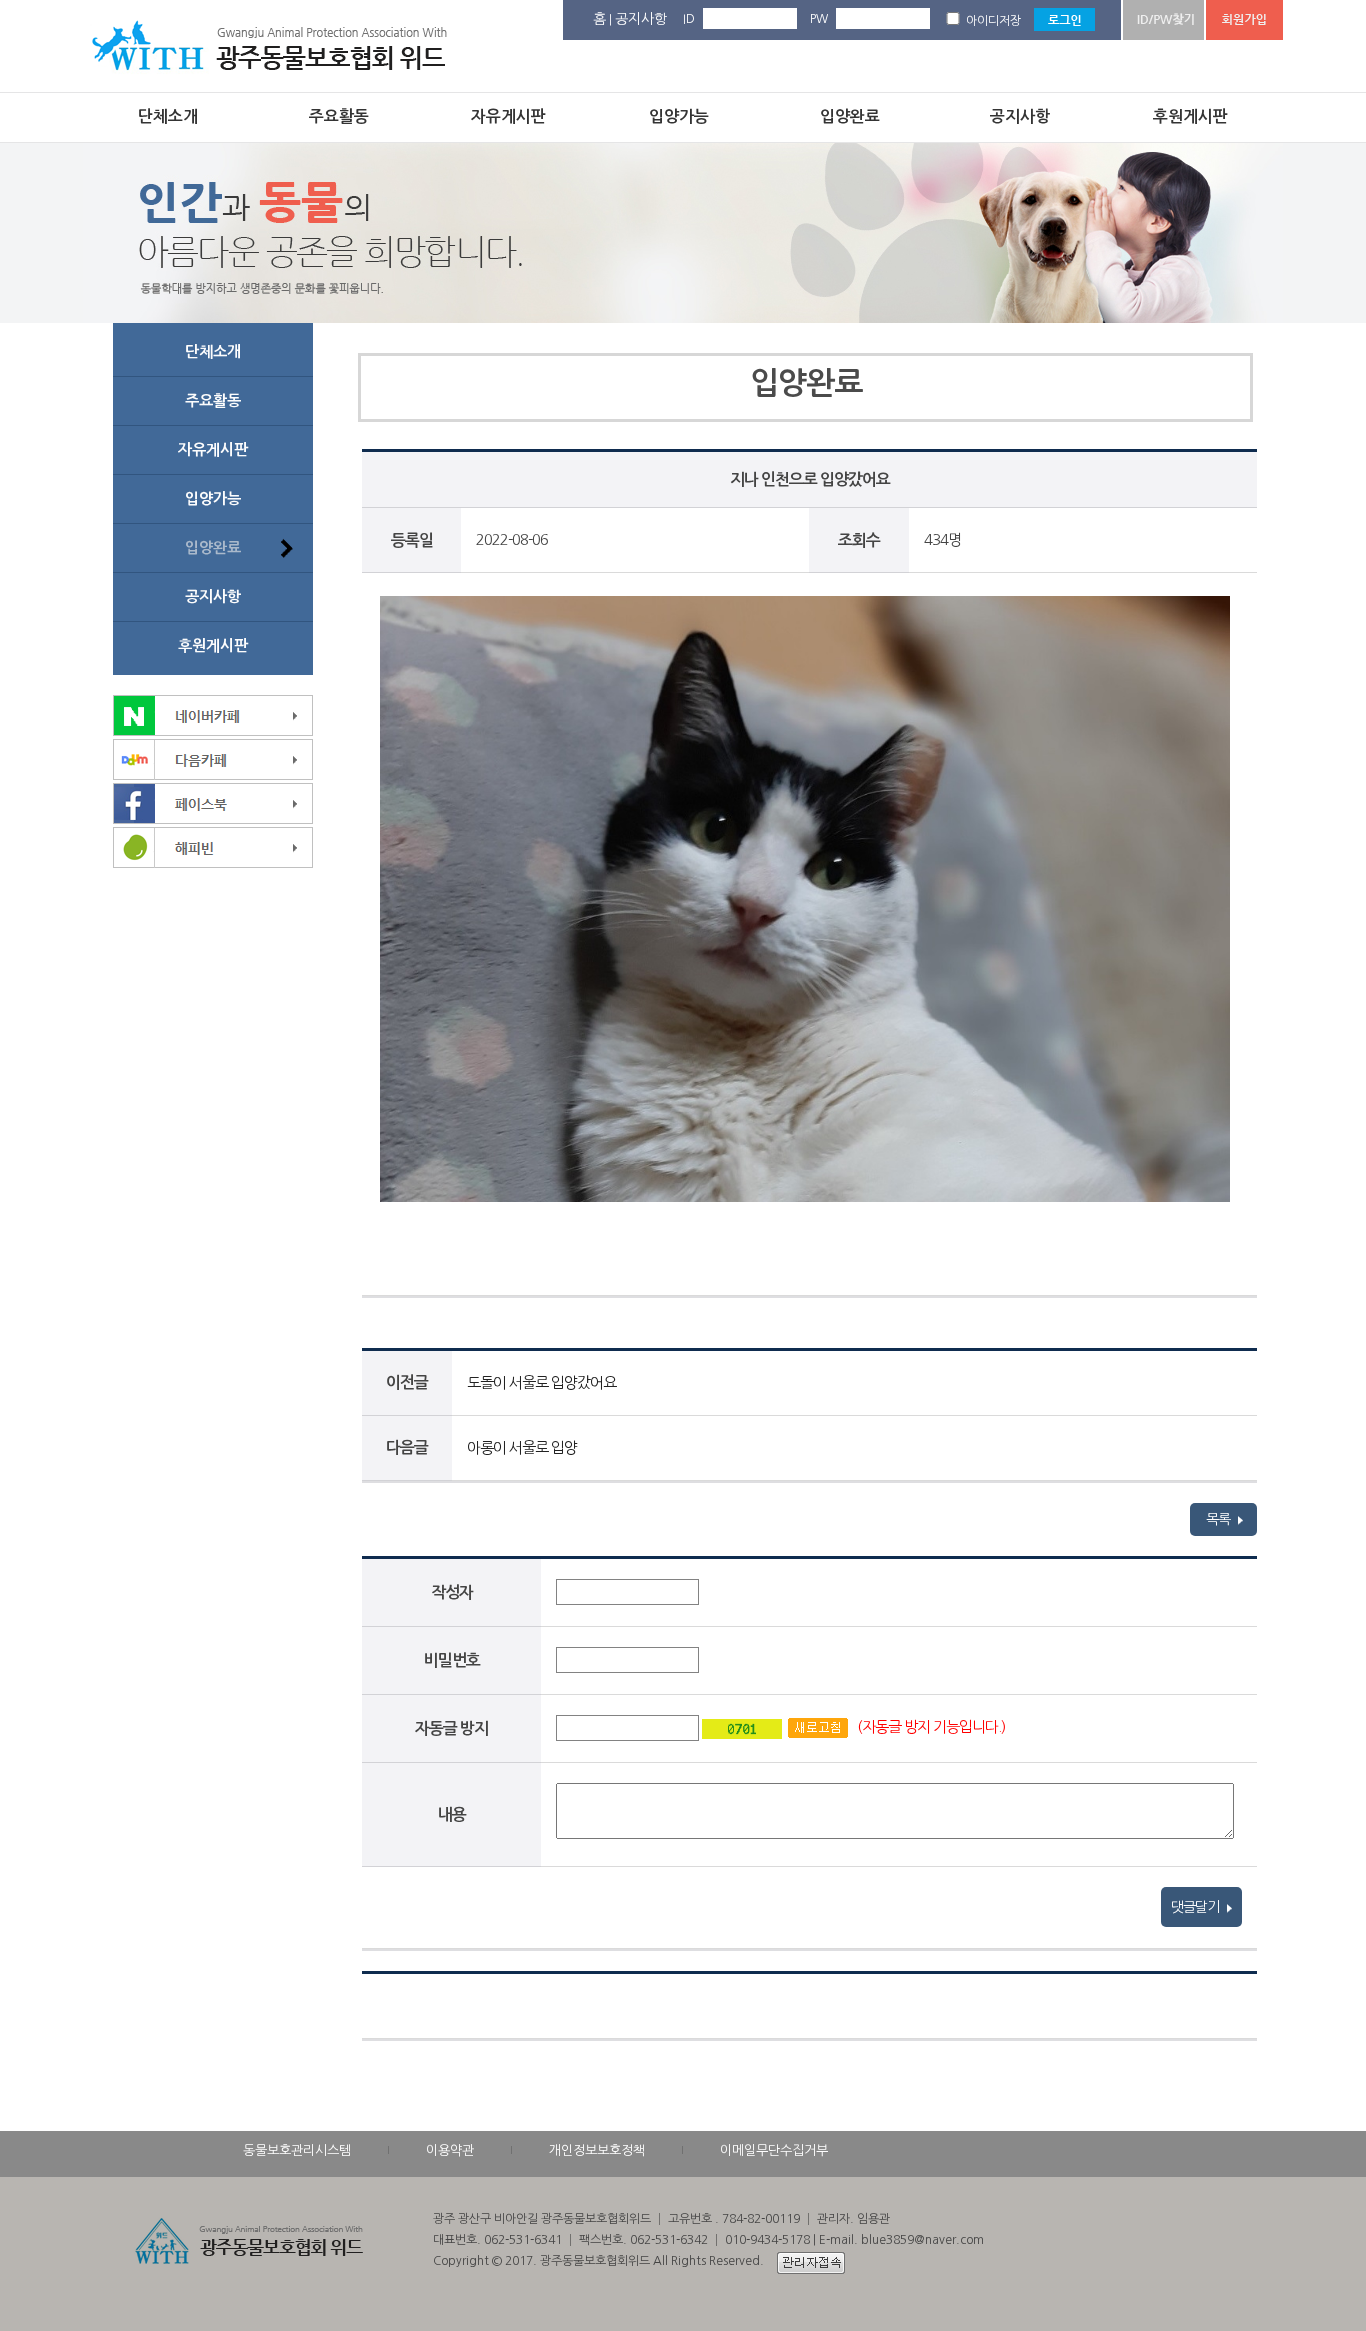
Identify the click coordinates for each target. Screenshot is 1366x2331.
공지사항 (641, 19)
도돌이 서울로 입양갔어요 (541, 1382)
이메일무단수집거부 (774, 2150)
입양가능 (679, 116)
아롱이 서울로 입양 (522, 1447)
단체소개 (168, 116)
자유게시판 (508, 116)
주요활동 (339, 116)
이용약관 (450, 2150)
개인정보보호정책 (597, 2150)
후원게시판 (1190, 116)
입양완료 (850, 116)
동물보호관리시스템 (297, 2150)
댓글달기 (1196, 1907)
